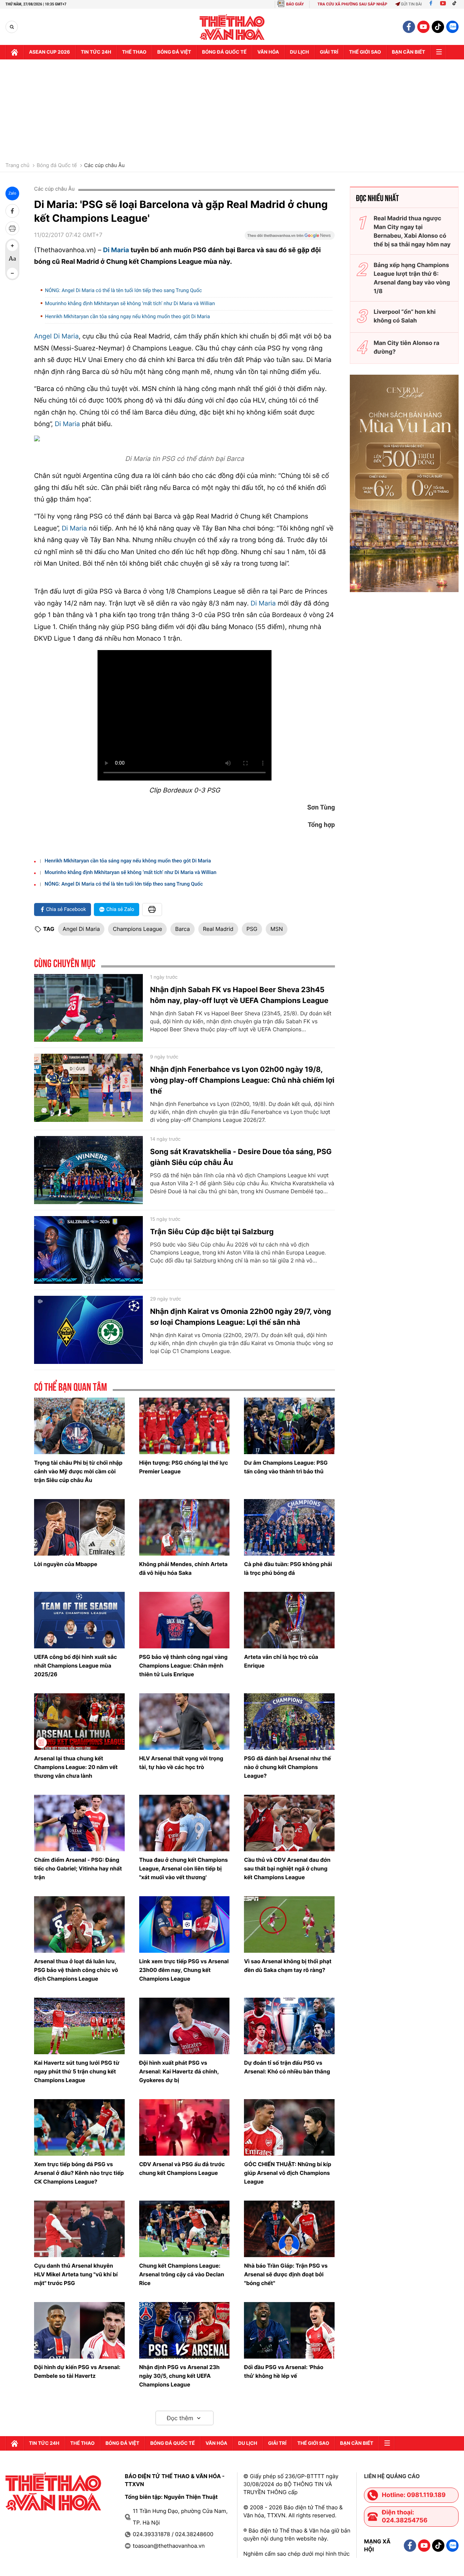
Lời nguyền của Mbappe (66, 1564)
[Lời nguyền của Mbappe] (79, 1527)
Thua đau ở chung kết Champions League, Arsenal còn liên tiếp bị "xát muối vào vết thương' (184, 1868)
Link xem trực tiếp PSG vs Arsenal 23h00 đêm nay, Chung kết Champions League (184, 1970)
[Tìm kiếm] (12, 27)
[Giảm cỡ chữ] (12, 273)
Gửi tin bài (411, 4)
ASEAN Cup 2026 (49, 52)
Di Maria (116, 250)
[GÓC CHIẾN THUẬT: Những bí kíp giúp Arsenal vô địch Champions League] (289, 2127)
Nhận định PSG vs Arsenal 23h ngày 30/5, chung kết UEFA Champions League (179, 2376)
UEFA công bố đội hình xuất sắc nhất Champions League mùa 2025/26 (76, 1666)
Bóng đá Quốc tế (57, 166)
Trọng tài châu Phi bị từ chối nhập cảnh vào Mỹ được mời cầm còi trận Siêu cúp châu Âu (78, 1471)
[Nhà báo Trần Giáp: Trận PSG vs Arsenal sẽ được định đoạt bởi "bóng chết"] (289, 2229)
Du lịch (299, 52)
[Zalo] (452, 27)
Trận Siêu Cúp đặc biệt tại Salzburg (212, 1232)
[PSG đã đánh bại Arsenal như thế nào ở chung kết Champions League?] (289, 1722)
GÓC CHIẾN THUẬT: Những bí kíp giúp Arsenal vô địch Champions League (287, 2173)
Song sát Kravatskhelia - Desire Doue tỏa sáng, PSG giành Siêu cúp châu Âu (241, 1157)
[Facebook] (431, 4)
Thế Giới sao (365, 52)
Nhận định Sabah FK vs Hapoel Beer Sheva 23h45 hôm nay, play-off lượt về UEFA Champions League (239, 995)
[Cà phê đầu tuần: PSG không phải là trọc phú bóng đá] (289, 1527)
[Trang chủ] (14, 52)
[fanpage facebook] (409, 27)
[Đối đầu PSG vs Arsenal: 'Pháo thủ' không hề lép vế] (289, 2330)
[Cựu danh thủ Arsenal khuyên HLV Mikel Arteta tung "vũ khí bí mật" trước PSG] (79, 2229)
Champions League (137, 929)
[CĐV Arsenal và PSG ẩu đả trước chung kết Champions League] (185, 2127)
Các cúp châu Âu (104, 166)
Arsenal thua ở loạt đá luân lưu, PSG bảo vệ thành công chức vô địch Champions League (76, 1970)
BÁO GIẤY (295, 4)
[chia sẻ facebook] (12, 211)
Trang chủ (17, 166)
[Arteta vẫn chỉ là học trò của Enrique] (289, 1620)
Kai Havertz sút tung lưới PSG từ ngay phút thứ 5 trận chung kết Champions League (77, 2071)
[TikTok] (456, 4)
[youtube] (423, 27)
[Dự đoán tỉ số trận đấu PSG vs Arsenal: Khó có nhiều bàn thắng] (289, 2026)
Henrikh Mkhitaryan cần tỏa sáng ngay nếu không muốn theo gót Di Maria (127, 317)
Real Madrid (218, 929)
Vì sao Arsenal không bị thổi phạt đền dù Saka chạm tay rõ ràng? (288, 1966)
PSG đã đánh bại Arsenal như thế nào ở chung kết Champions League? (287, 1767)
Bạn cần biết (409, 52)
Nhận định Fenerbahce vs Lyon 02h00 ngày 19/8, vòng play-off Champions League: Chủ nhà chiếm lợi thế (242, 1080)
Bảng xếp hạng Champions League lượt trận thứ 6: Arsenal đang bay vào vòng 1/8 (412, 278)
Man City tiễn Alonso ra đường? (407, 347)
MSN (277, 929)
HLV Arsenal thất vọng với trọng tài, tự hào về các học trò (181, 1763)
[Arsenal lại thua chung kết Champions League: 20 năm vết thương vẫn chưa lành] (79, 1722)
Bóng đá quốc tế (224, 52)
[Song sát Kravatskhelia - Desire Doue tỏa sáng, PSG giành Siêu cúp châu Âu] (88, 1170)
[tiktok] (438, 27)
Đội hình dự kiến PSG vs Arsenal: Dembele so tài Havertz (77, 2371)
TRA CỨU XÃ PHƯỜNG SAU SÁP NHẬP (353, 4)
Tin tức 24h (96, 52)
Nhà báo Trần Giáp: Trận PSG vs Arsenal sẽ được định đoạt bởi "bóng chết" (286, 2274)
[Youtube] (443, 4)
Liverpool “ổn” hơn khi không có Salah (405, 316)
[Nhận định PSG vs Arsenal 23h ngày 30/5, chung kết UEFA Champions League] (185, 2330)
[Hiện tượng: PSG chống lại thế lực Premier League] (185, 1426)
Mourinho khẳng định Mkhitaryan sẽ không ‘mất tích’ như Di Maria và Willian (130, 304)
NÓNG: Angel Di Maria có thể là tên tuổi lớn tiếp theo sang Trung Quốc (123, 291)
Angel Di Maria (56, 336)
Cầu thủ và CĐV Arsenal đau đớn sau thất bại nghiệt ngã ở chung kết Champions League (287, 1868)
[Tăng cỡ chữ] (12, 246)
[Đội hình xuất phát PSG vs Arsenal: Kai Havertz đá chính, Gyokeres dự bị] (185, 2026)
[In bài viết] (12, 228)
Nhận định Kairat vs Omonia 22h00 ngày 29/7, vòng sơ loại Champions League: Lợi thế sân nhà (241, 1317)
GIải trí (329, 52)
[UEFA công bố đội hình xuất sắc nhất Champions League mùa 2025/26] (79, 1620)
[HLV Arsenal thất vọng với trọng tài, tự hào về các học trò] (185, 1722)
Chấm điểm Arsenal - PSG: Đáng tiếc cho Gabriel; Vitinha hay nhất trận (78, 1868)
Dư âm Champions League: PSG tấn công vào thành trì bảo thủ (286, 1467)
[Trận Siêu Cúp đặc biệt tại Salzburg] (88, 1250)
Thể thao (134, 52)
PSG (252, 929)
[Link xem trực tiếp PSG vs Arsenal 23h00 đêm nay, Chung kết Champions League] (185, 1924)
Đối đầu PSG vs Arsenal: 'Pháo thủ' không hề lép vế (284, 2371)
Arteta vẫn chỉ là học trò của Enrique (281, 1661)
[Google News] (290, 238)
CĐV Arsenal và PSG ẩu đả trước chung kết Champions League (182, 2169)
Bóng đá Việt (174, 52)
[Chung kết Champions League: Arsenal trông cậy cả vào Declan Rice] (185, 2229)
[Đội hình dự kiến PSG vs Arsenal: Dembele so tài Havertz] (79, 2330)
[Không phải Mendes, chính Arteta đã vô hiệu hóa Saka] (185, 1527)
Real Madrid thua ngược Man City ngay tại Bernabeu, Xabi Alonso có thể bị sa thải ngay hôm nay (412, 231)
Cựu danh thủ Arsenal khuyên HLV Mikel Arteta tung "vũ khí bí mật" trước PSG (76, 2274)
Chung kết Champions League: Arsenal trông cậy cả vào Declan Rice (182, 2274)
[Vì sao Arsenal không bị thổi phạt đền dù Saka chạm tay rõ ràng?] (289, 1924)
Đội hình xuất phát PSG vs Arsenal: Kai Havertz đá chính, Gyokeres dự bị (179, 2071)
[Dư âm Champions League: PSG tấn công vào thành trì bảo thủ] (289, 1426)
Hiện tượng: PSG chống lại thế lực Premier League (184, 1467)
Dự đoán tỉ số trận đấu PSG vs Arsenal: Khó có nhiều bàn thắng (287, 2067)
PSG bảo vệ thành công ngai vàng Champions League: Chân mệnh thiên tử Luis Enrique (183, 1666)
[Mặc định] (12, 259)
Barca (182, 929)
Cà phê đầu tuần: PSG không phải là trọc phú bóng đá (288, 1568)
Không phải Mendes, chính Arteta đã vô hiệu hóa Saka (183, 1568)
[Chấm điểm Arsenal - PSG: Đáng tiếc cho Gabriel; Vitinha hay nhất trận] (79, 1823)
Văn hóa (268, 52)
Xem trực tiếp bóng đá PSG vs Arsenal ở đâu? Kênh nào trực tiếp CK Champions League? (79, 2173)
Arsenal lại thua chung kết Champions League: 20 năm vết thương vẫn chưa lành (76, 1767)
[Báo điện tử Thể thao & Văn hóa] (232, 27)
